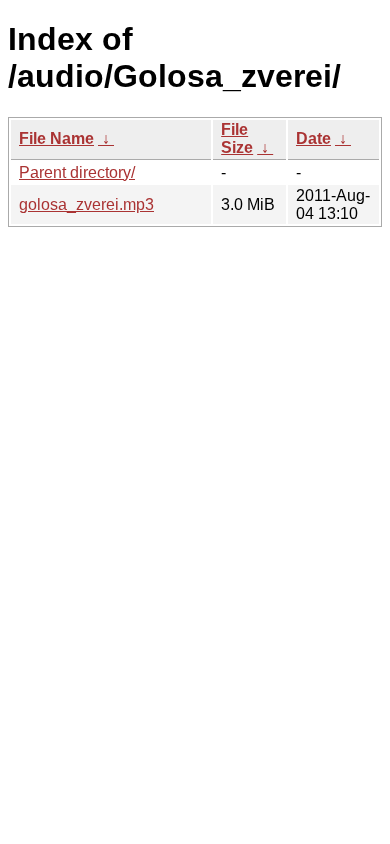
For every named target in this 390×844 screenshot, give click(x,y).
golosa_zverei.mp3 (86, 204)
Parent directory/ (77, 172)
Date (313, 138)
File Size (237, 138)
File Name (56, 138)
